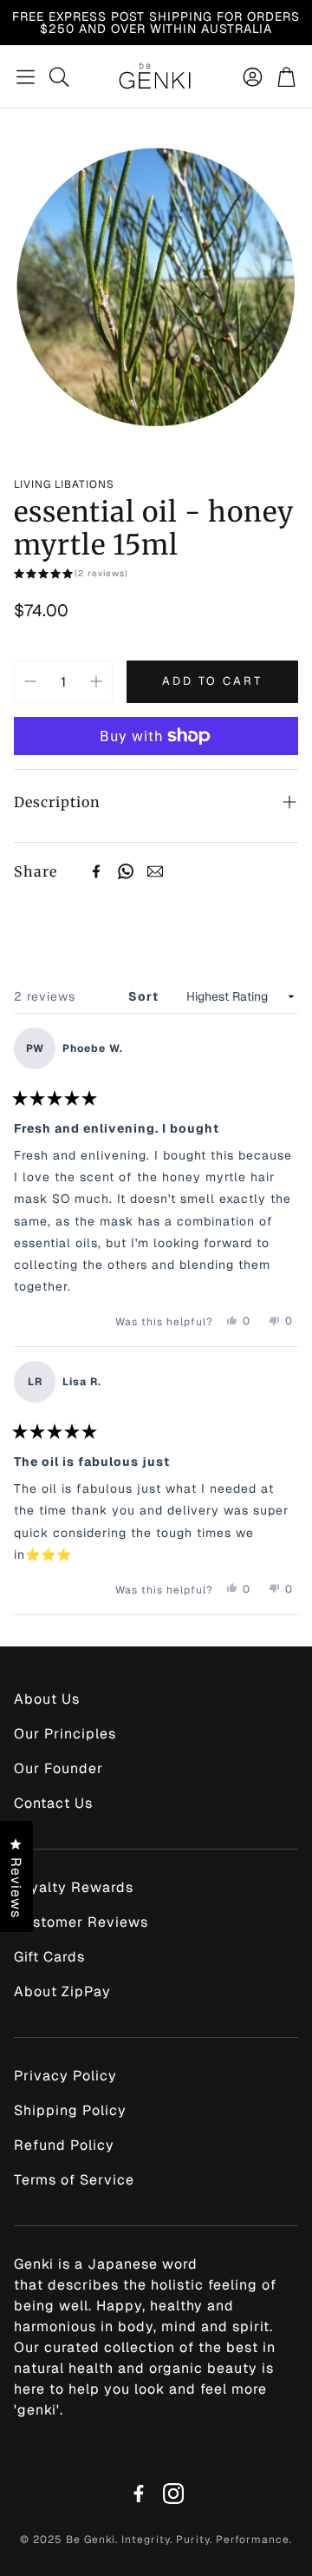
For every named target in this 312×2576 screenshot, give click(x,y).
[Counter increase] (96, 681)
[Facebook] (96, 871)
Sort (145, 996)
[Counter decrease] (30, 681)
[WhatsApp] (126, 871)
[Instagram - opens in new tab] (173, 2494)
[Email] (155, 871)
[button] (26, 76)
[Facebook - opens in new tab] (139, 2494)
